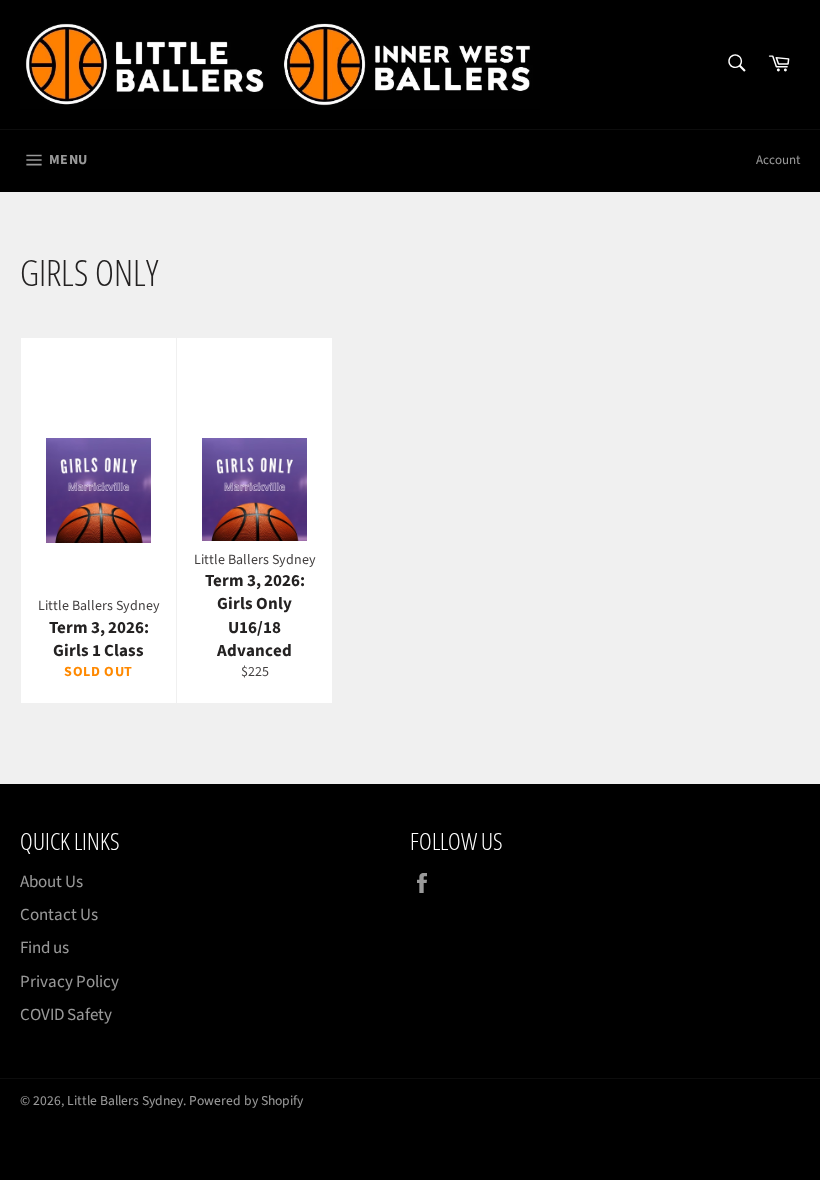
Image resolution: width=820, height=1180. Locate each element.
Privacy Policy (69, 982)
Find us (44, 948)
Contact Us (59, 915)
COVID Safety (66, 1015)
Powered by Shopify (246, 1100)
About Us (51, 882)
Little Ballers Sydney (125, 1100)
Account (778, 160)
